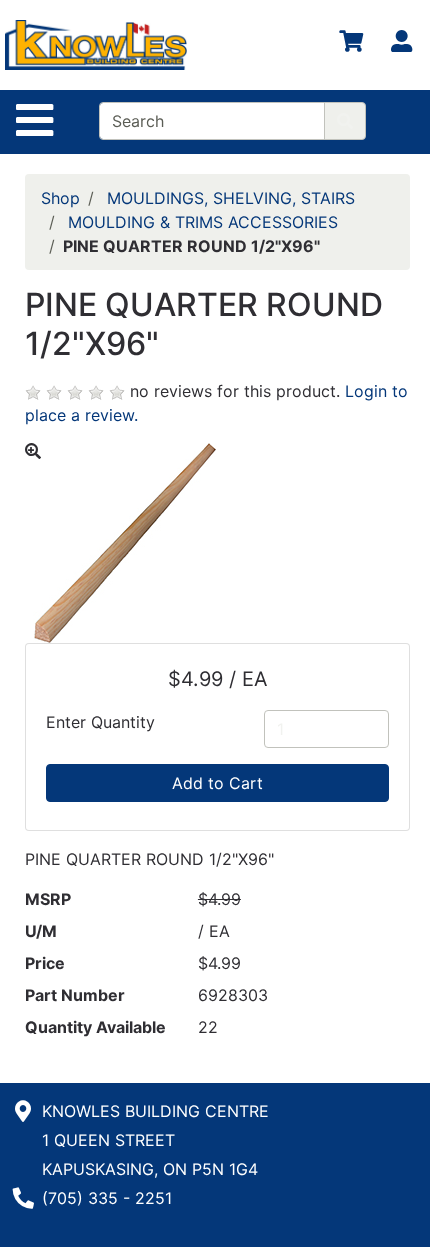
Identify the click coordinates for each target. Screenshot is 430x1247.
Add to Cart (217, 783)
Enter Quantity (100, 722)
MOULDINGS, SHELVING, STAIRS (231, 198)
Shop (60, 198)
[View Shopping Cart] (351, 45)
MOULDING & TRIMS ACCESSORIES (203, 222)
